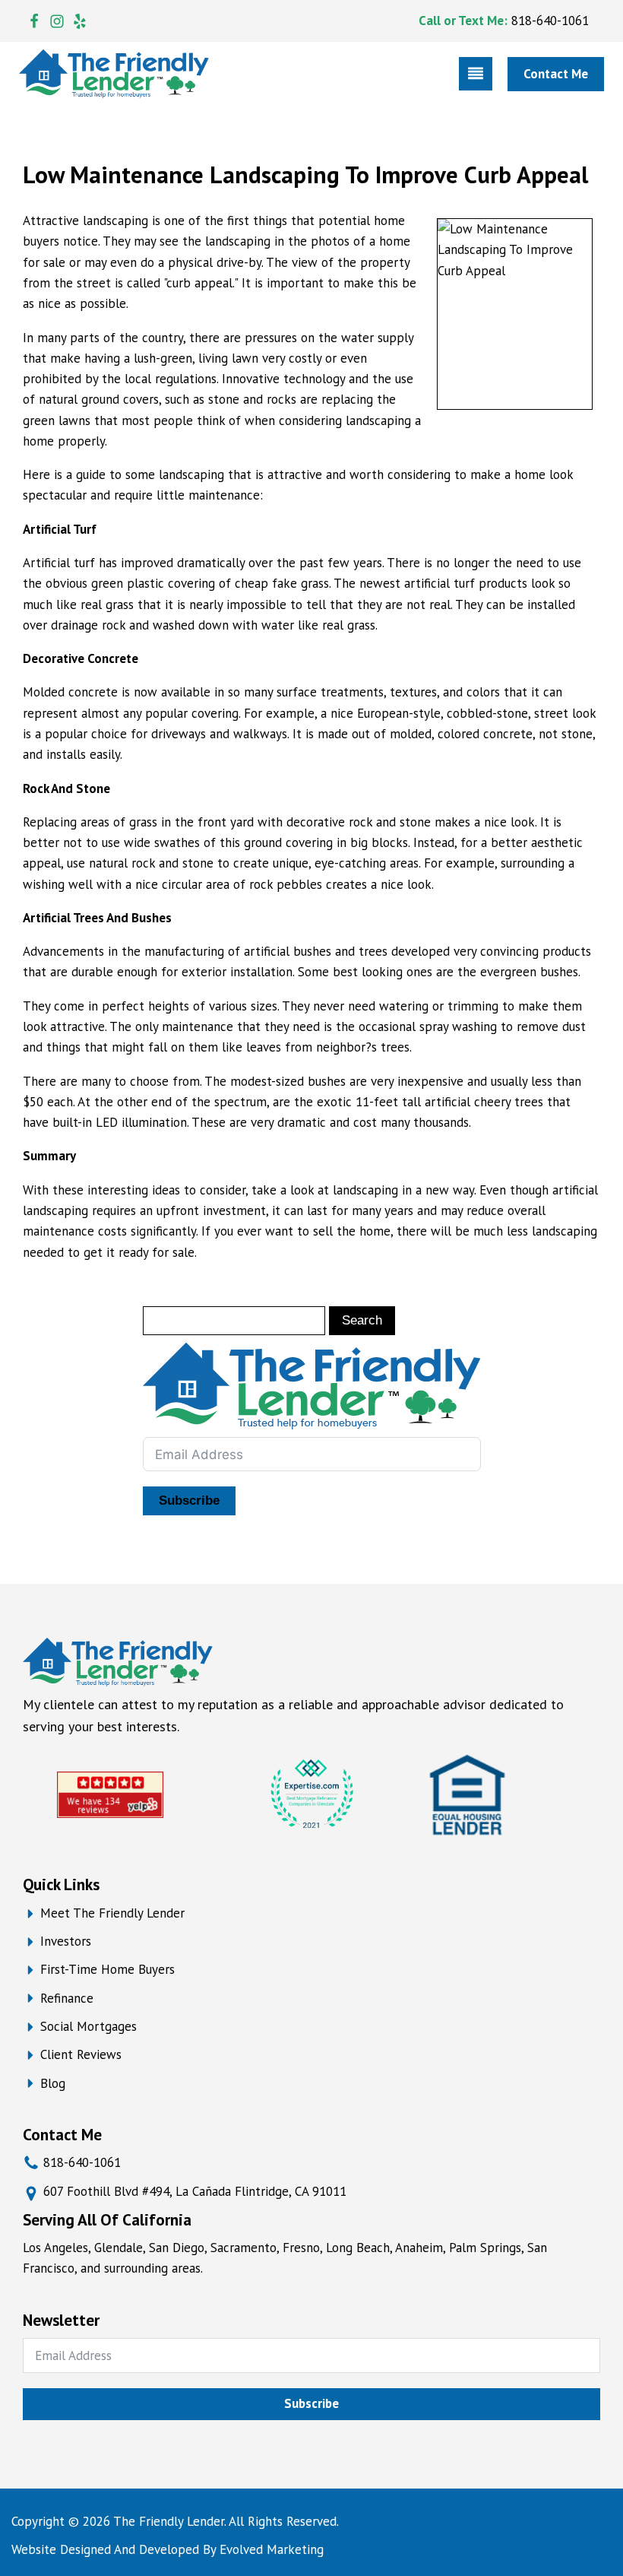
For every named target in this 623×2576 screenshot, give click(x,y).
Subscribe (189, 1501)
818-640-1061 (550, 21)
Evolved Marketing (272, 2549)
